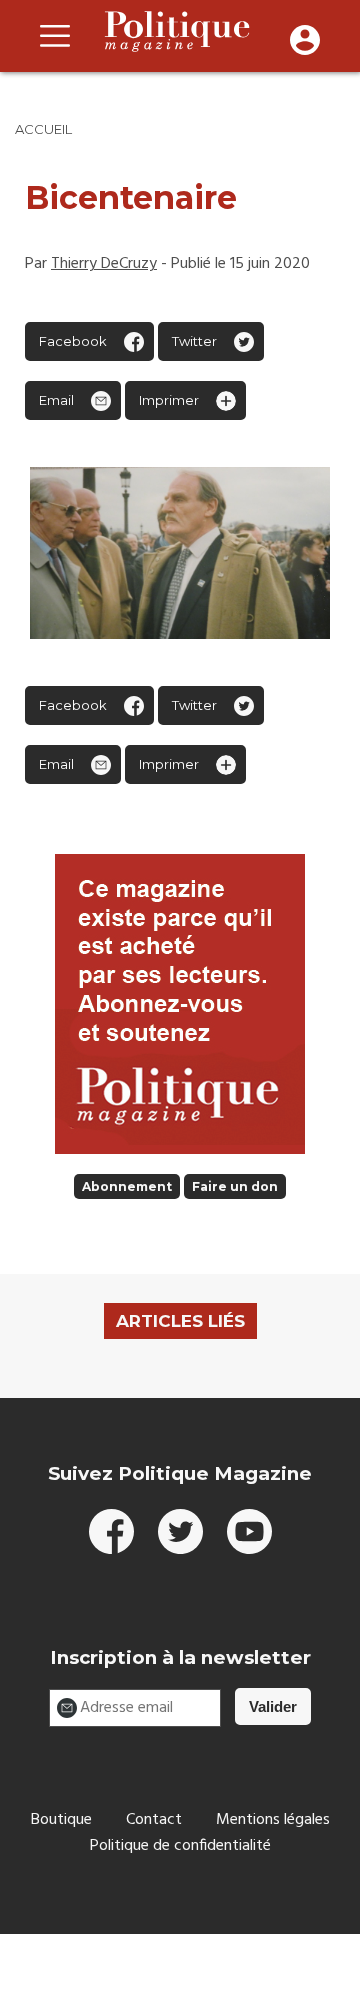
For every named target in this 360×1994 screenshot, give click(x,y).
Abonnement (127, 1186)
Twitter (194, 341)
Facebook (73, 341)
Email (56, 400)
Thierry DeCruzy (104, 264)
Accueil (43, 129)
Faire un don (235, 1186)
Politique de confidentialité (180, 1846)
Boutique (61, 1820)
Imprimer (169, 400)
